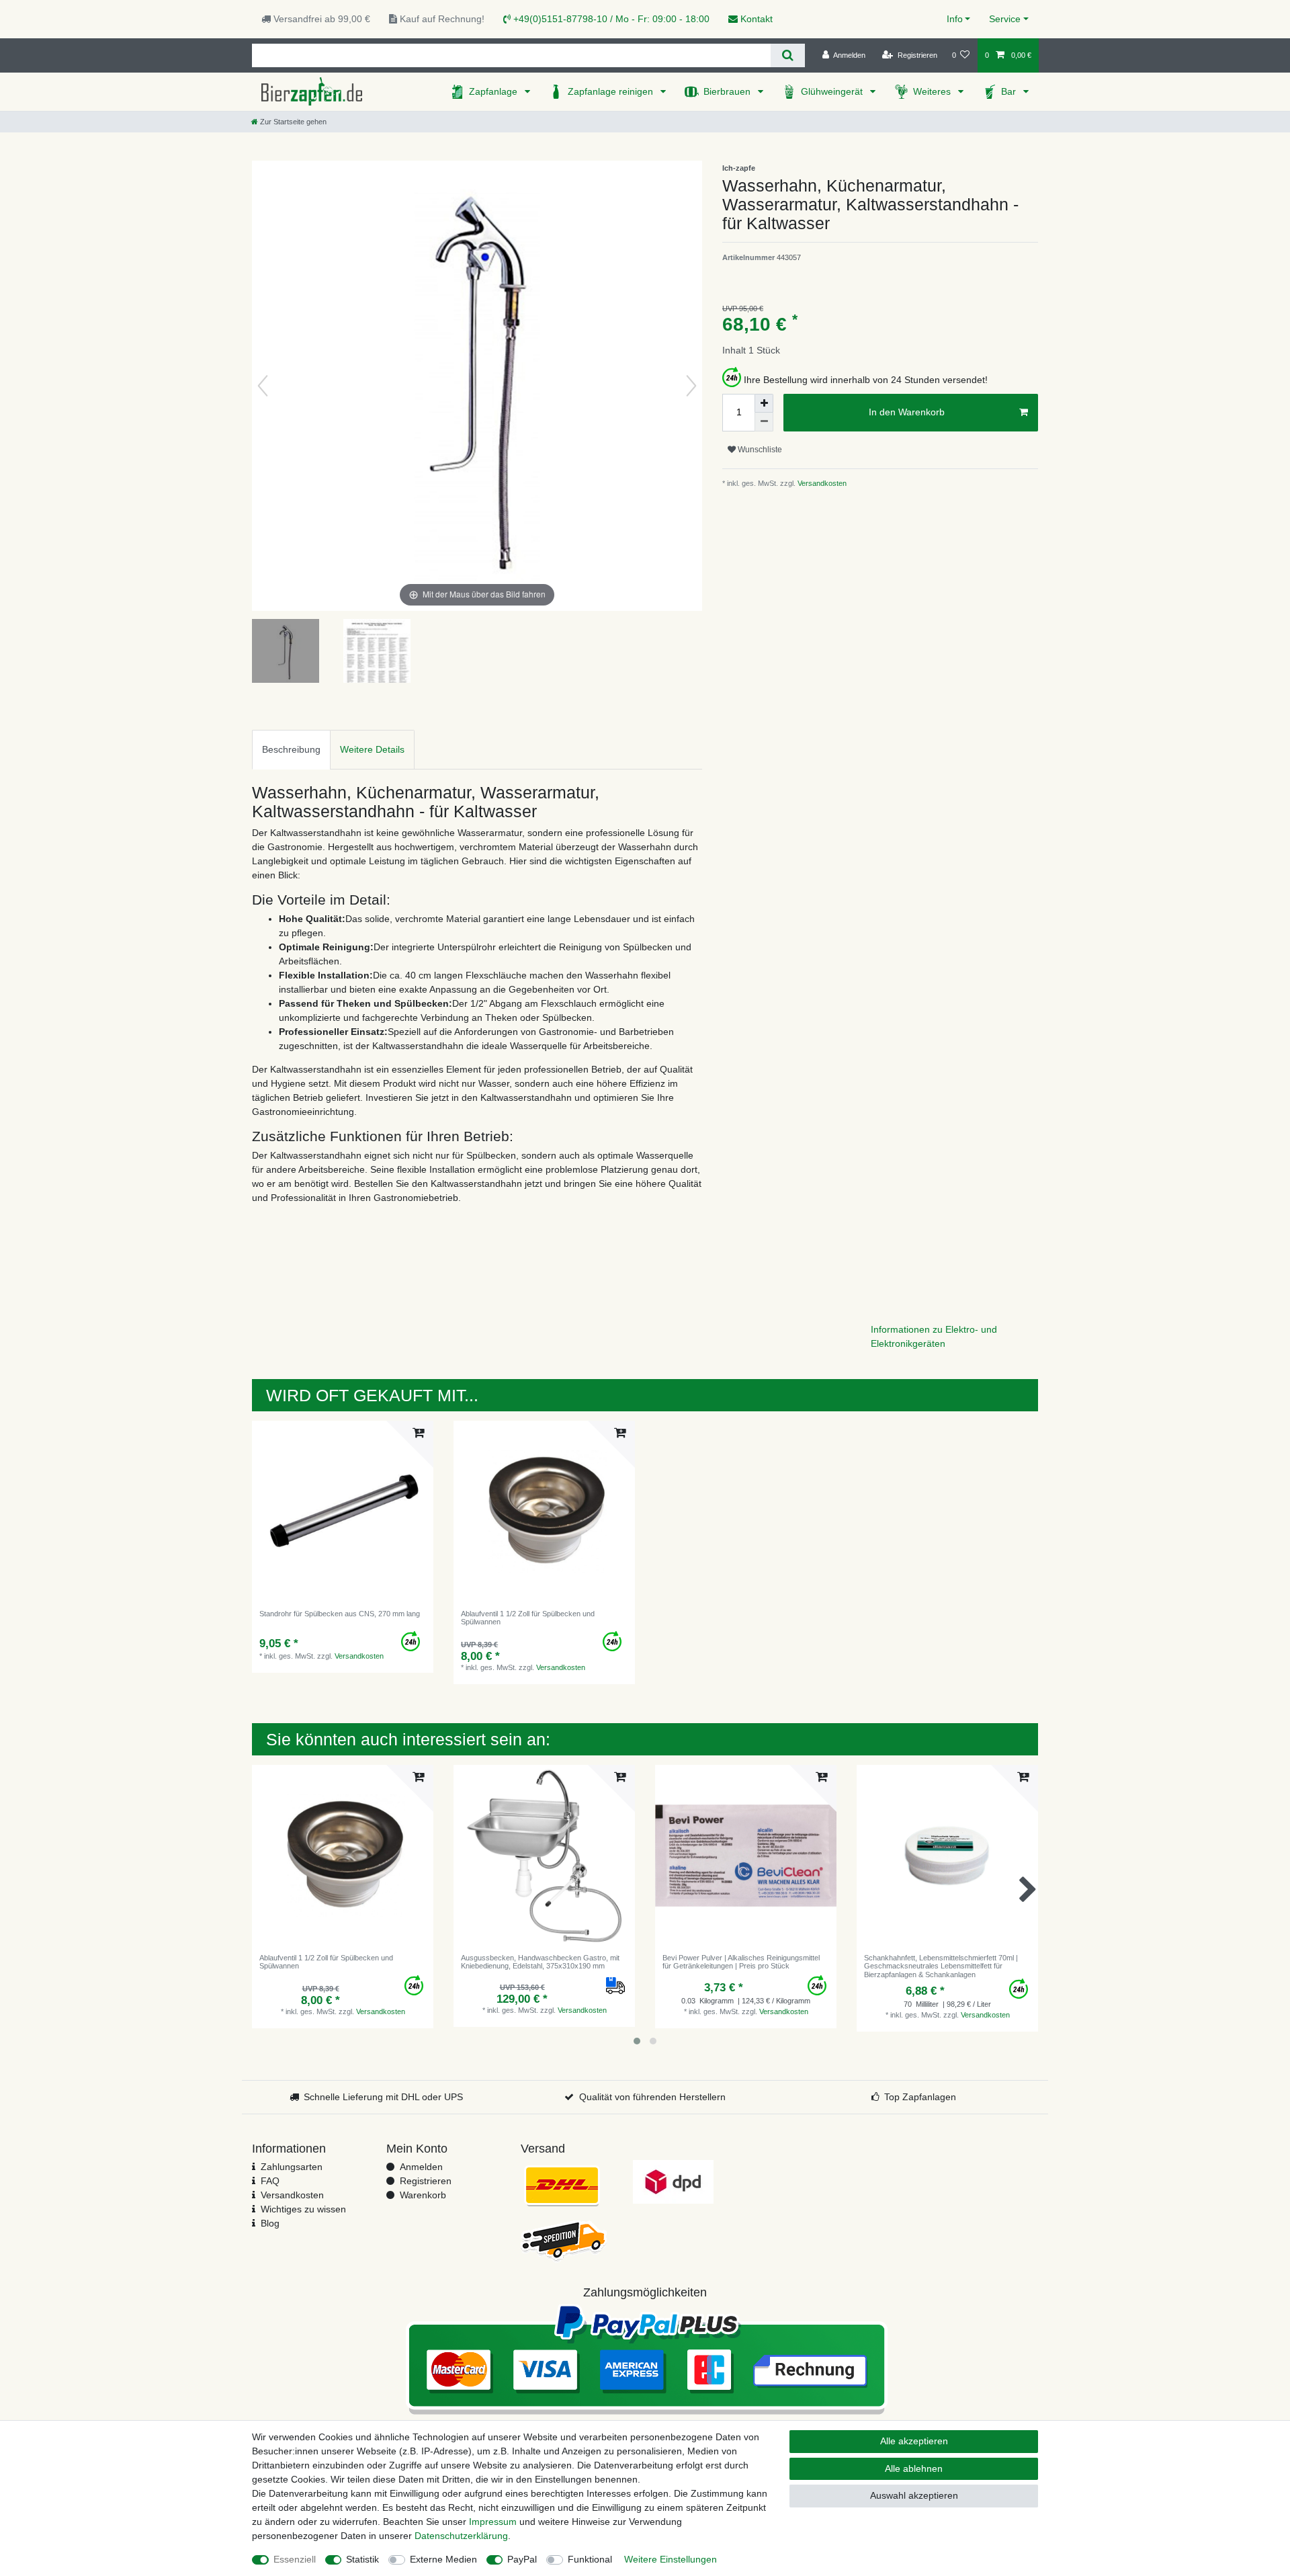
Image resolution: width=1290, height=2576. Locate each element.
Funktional (590, 2559)
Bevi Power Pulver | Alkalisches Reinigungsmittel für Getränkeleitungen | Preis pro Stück (741, 1962)
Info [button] (955, 19)
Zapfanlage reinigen (612, 91)
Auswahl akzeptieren (914, 2495)
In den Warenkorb (907, 412)
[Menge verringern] (764, 422)
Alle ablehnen (914, 2468)
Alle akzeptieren (914, 2441)
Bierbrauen (728, 91)
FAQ (270, 2181)
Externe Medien (443, 2559)
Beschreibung (291, 749)
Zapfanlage (494, 91)
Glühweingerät (833, 91)
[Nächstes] (691, 386)
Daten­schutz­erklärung (461, 2536)
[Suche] (788, 55)
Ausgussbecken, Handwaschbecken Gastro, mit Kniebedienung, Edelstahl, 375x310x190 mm (540, 1962)
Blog (270, 2223)
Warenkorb (423, 2195)
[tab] (291, 750)
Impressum (493, 2522)
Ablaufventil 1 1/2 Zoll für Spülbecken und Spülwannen (528, 1618)
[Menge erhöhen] (764, 403)
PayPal (522, 2559)
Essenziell (295, 2559)
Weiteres (933, 91)
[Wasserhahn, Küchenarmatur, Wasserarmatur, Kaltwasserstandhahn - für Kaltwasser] (286, 653)
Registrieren (426, 2181)
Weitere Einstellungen (671, 2559)
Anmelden (421, 2167)
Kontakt (755, 19)
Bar (1010, 91)
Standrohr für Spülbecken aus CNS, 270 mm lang (340, 1614)
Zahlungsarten (292, 2167)
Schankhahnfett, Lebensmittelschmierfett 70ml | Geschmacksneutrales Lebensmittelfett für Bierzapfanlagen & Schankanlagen (941, 1966)
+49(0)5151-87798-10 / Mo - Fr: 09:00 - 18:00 (610, 19)
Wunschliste (759, 450)
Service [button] (1005, 19)
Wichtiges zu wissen (303, 2209)
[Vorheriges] (263, 386)
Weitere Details (372, 749)
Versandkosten (821, 483)
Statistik (362, 2559)
